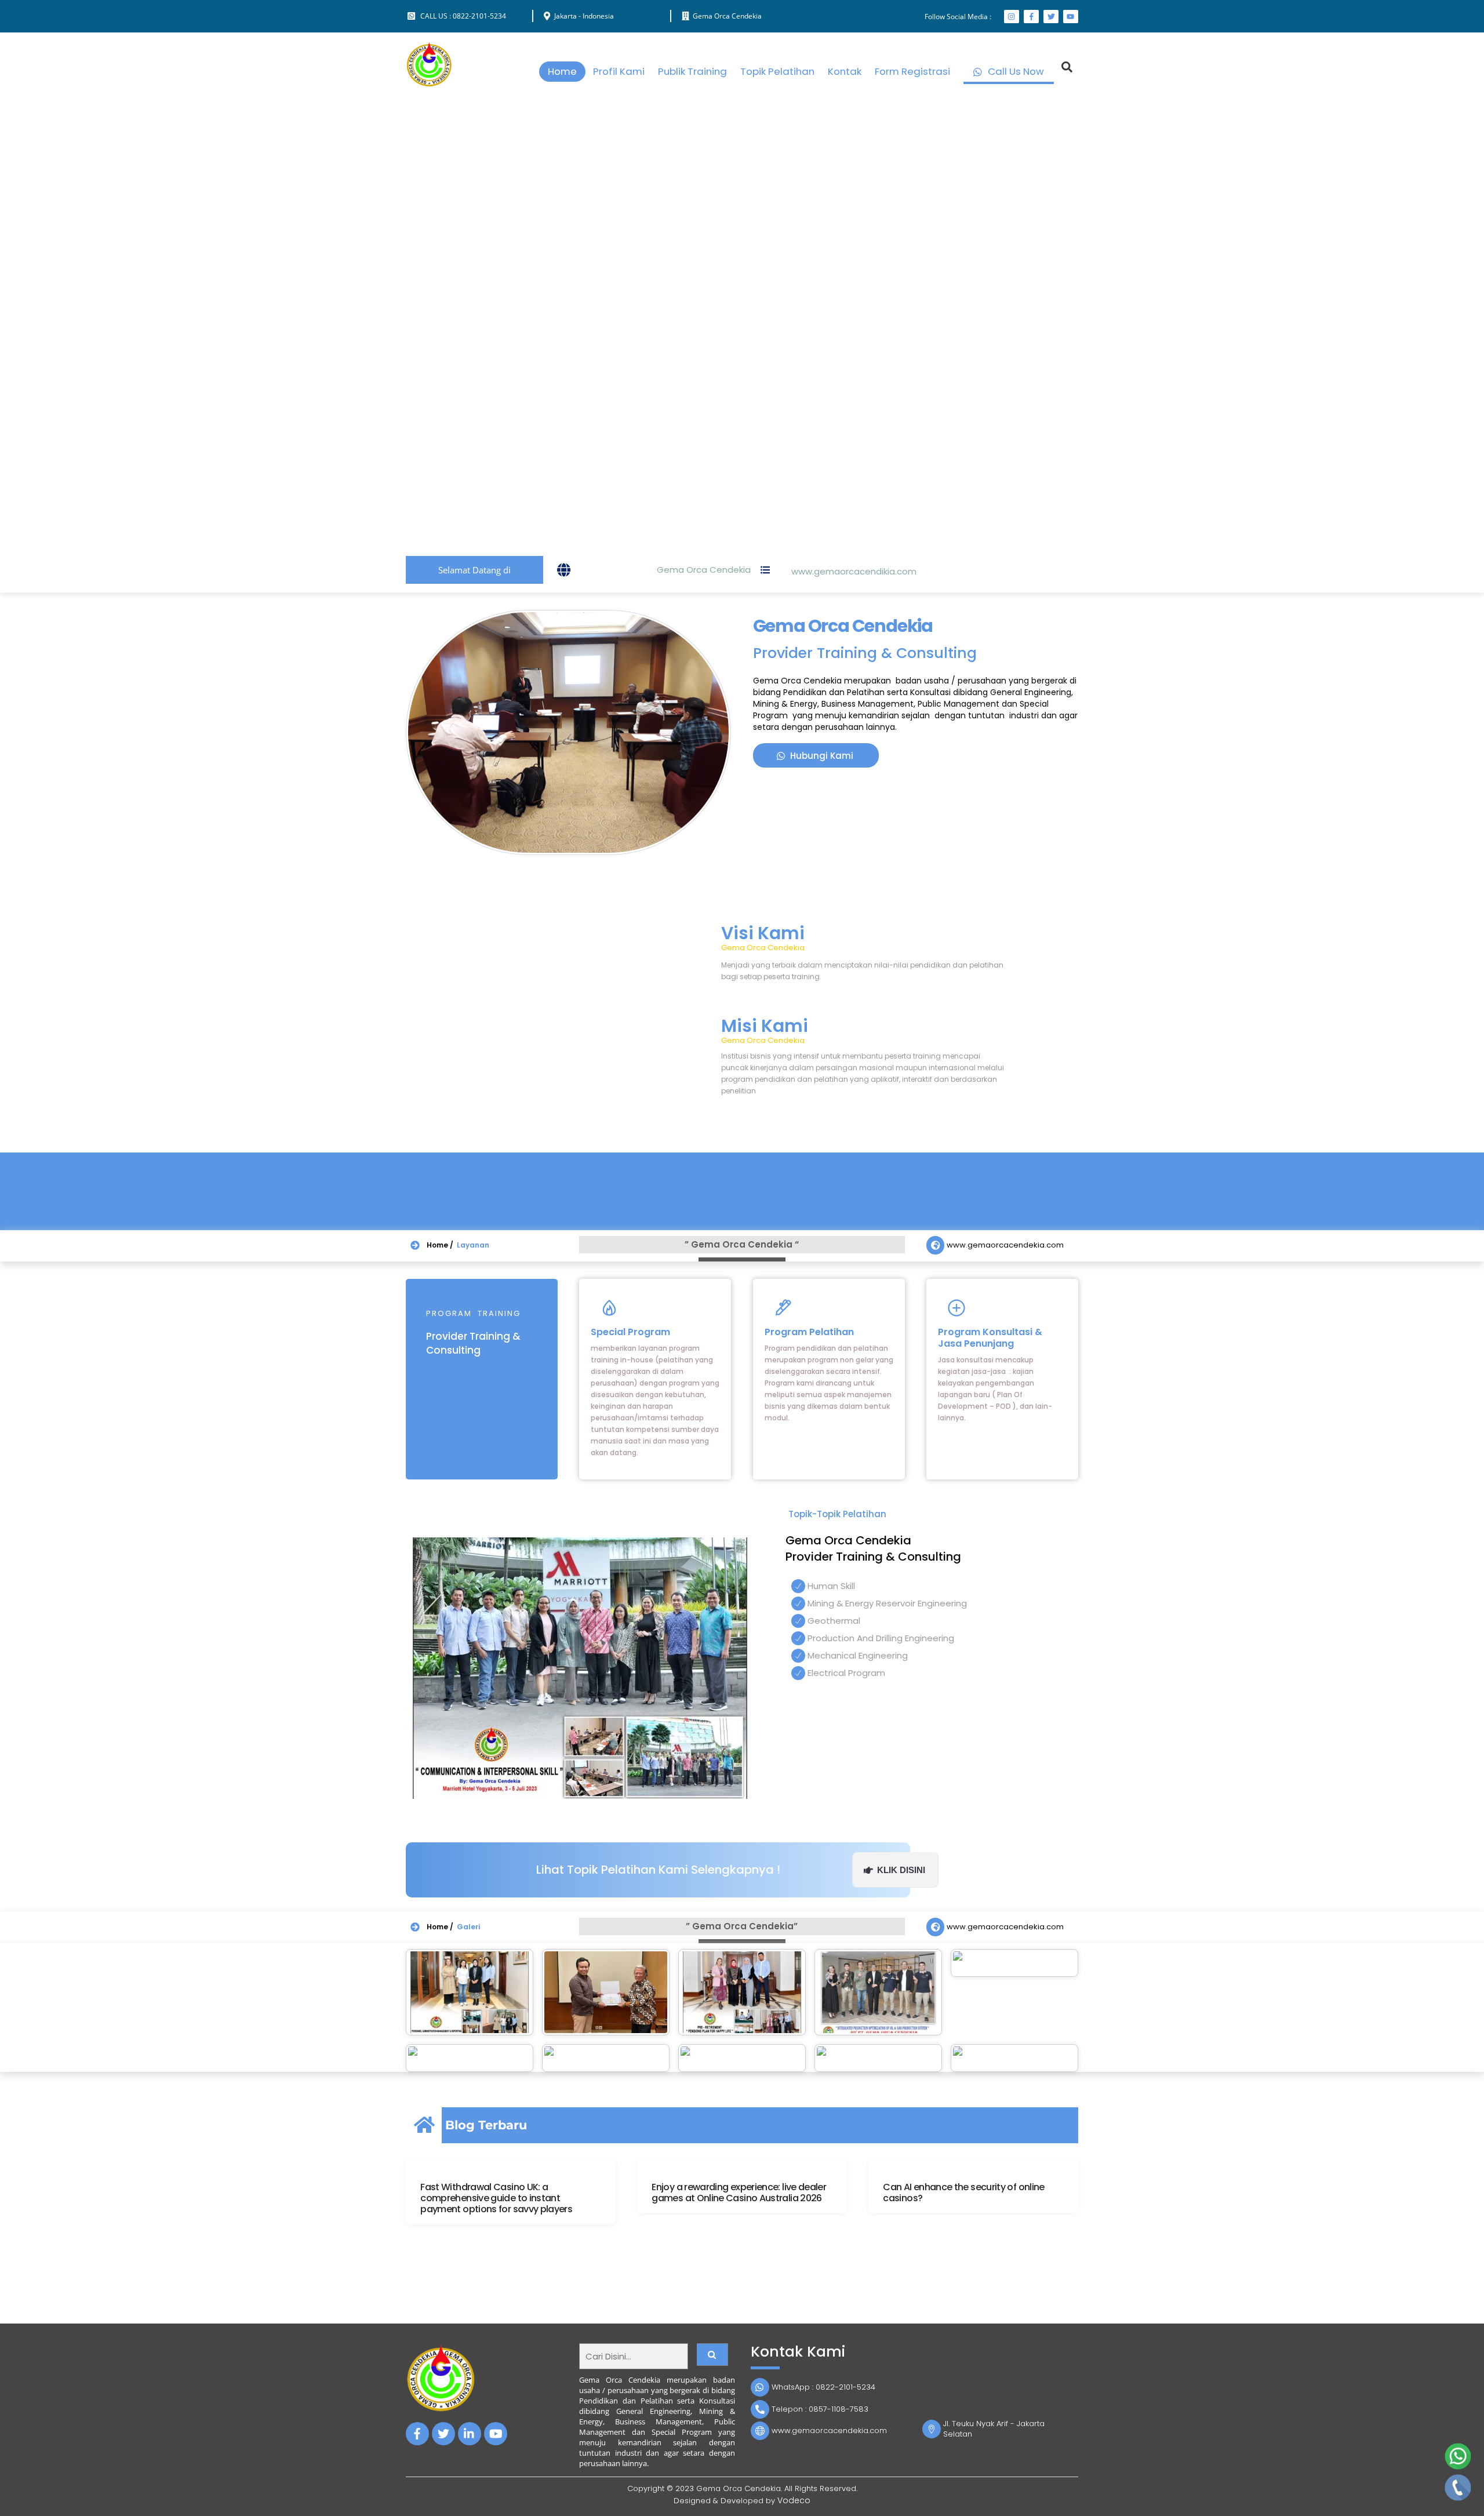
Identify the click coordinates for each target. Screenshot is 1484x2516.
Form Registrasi (912, 71)
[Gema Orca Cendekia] (429, 83)
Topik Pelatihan (777, 71)
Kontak (845, 71)
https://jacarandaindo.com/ (1087, 2272)
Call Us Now (1015, 71)
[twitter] (443, 2433)
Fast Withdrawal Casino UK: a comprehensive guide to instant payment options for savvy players (496, 2198)
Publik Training (692, 71)
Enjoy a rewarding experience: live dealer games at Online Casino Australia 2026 (739, 2193)
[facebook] (417, 2433)
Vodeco (794, 2500)
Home (562, 71)
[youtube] (496, 2433)
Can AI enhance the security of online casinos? (963, 2193)
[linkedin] (470, 2433)
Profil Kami (619, 71)
